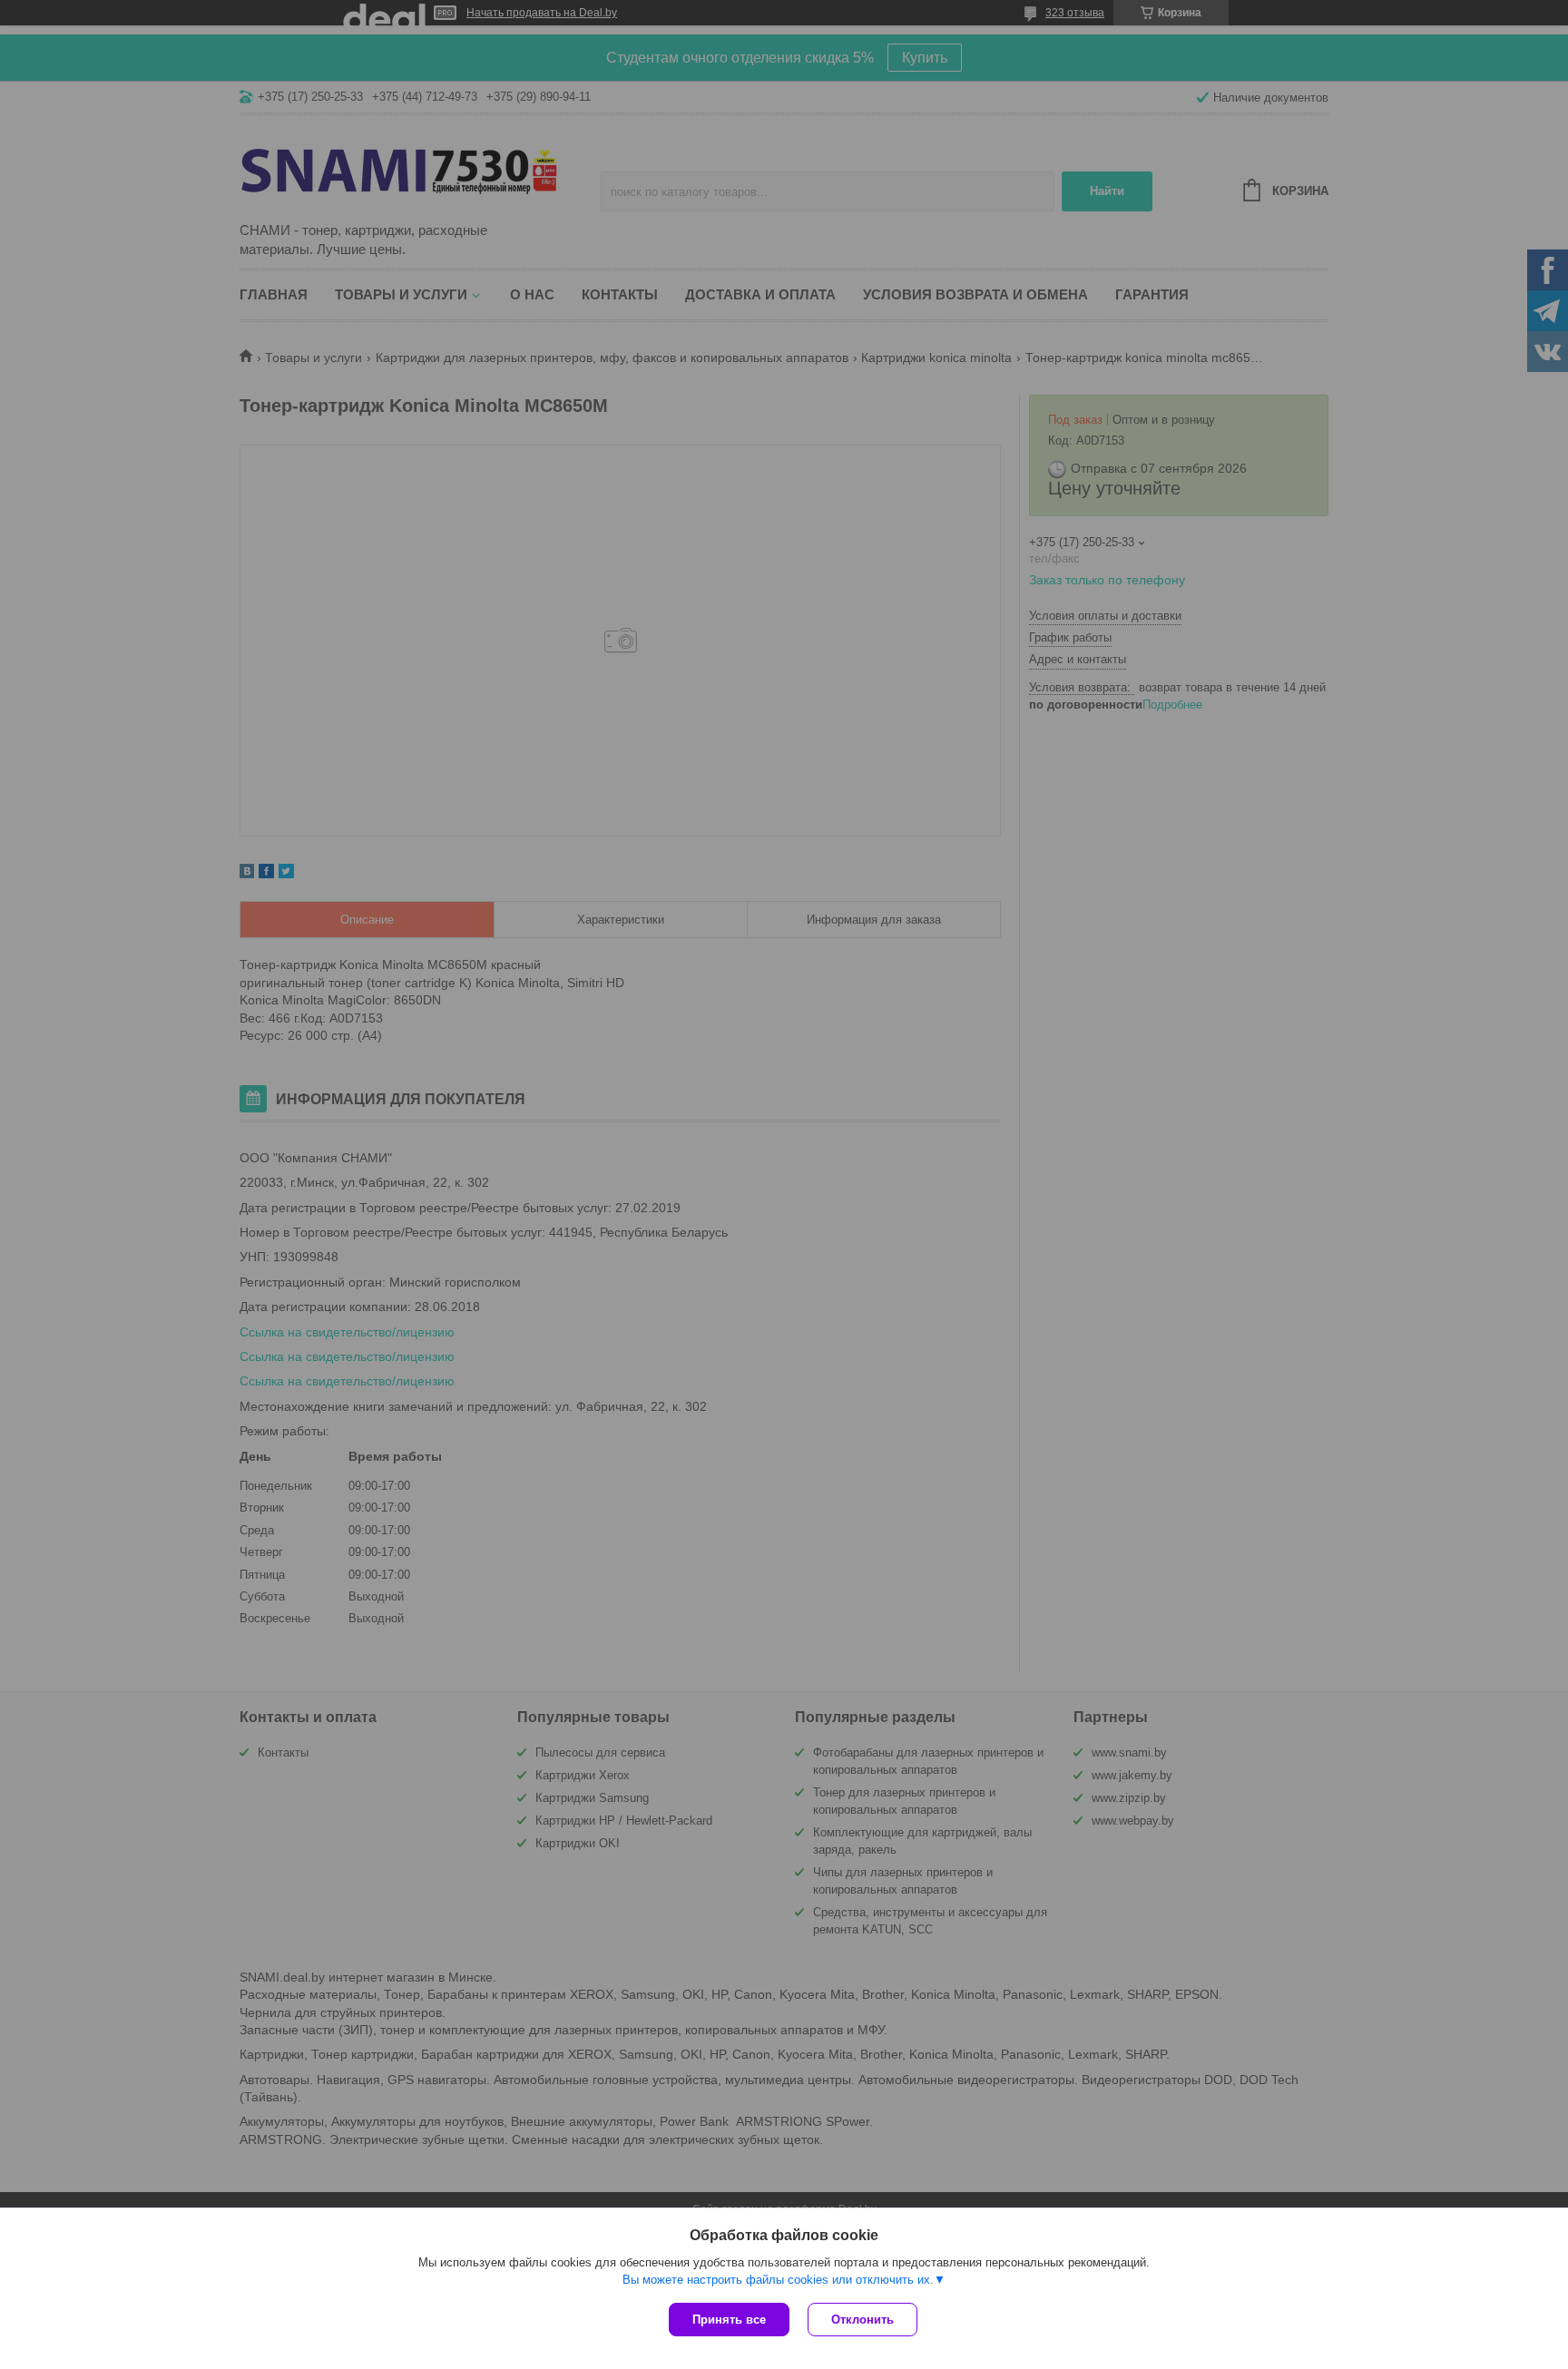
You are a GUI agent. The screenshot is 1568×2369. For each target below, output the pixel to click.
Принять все (729, 2320)
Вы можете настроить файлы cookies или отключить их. (778, 2280)
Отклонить (862, 2320)
